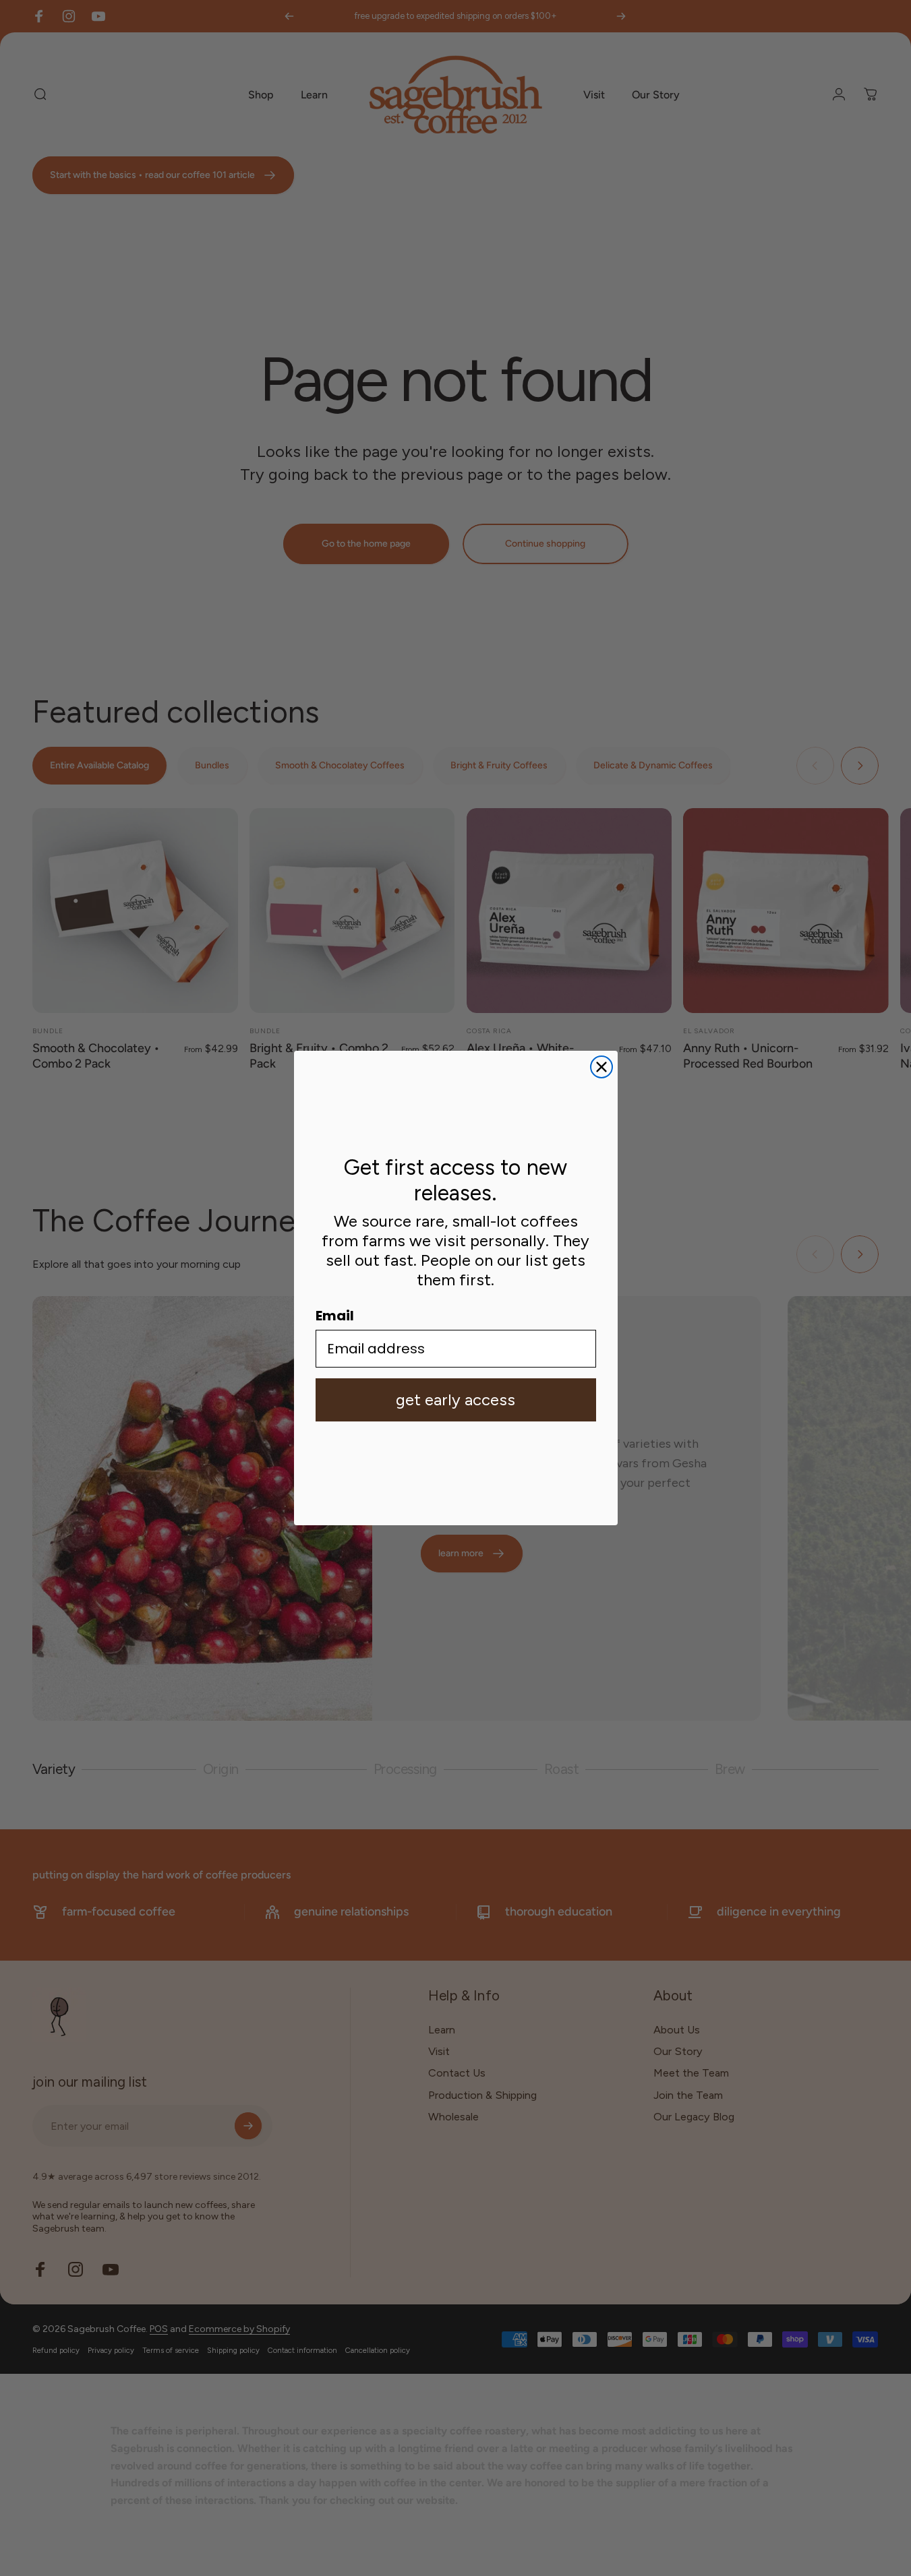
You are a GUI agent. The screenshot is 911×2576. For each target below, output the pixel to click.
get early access (455, 1400)
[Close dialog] (601, 1067)
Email (335, 1316)
